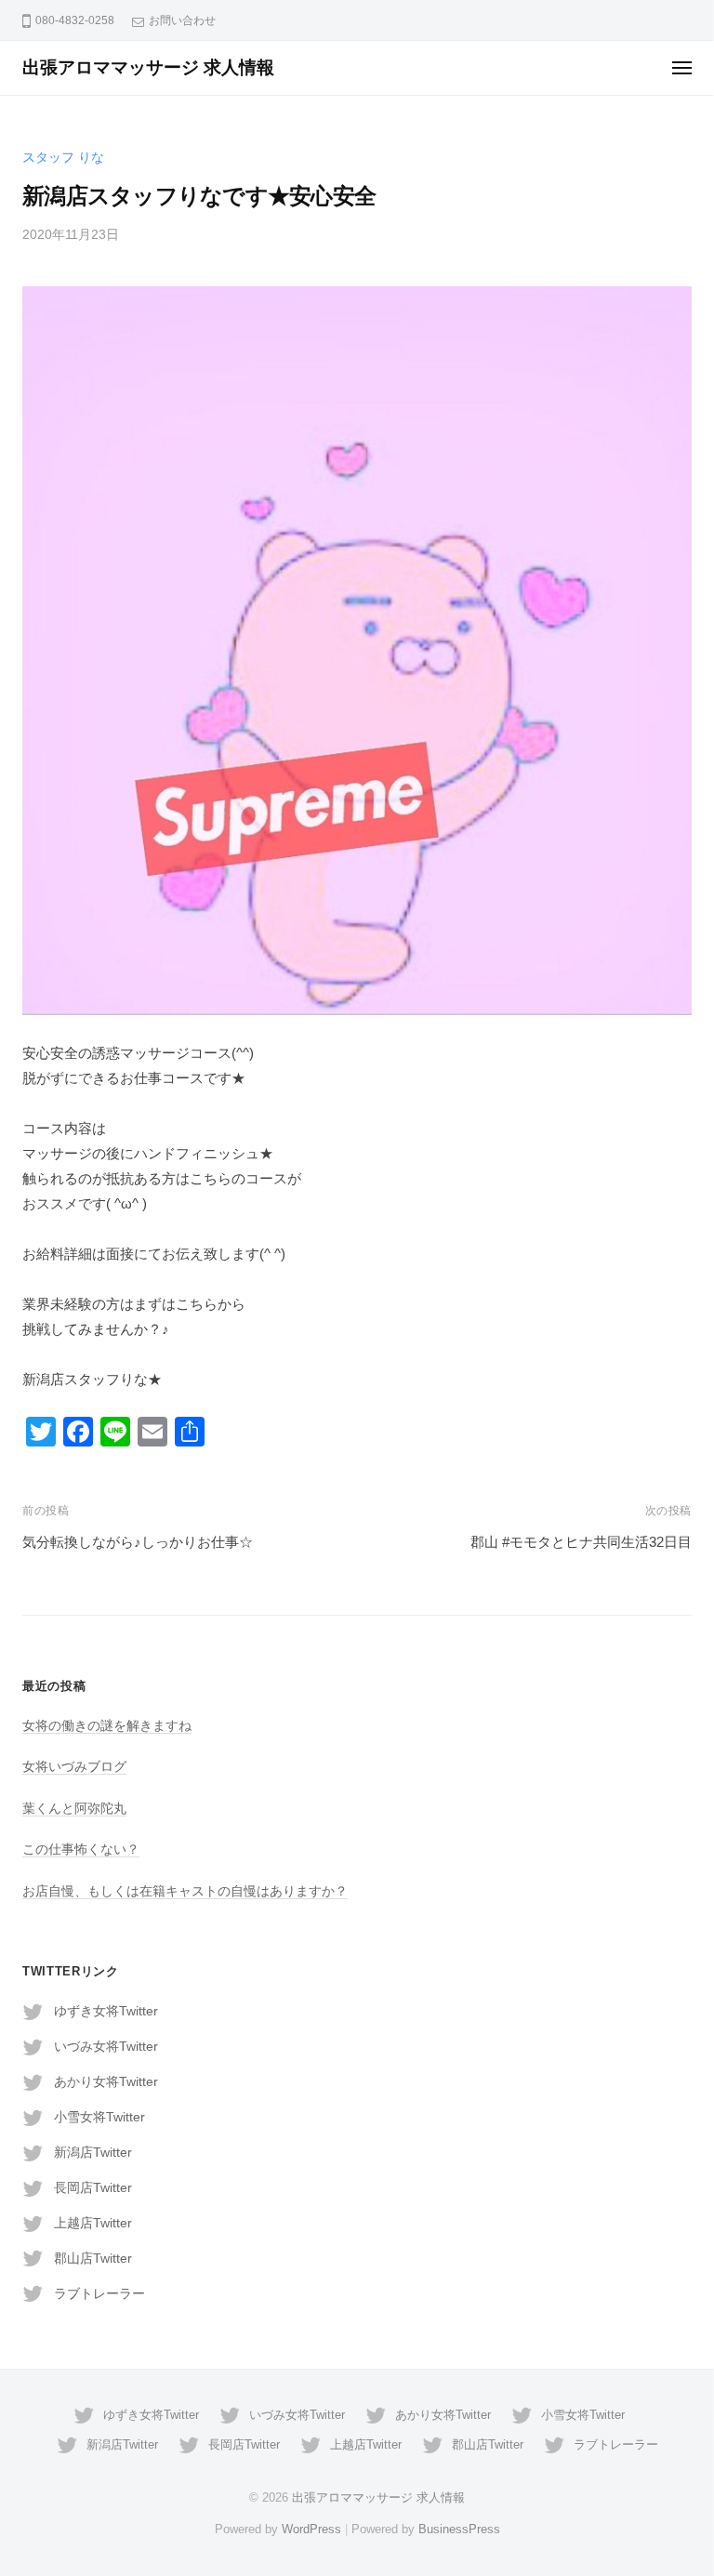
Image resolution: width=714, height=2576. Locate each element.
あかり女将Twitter (106, 2082)
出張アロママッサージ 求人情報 (148, 67)
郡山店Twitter (93, 2259)
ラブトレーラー (99, 2294)
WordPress (311, 2529)
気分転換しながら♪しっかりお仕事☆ (138, 1542)
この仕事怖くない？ (81, 1849)
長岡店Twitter (93, 2188)
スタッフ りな (63, 158)
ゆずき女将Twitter (106, 2011)
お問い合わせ (182, 20)
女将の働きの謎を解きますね (107, 1726)
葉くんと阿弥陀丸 (74, 1809)
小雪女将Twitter (99, 2117)
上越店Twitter (93, 2223)
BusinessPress (459, 2529)
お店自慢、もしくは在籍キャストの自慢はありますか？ (185, 1891)
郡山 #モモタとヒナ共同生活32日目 (581, 1542)
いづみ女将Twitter (106, 2047)
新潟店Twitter (93, 2153)
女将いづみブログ (74, 1767)
